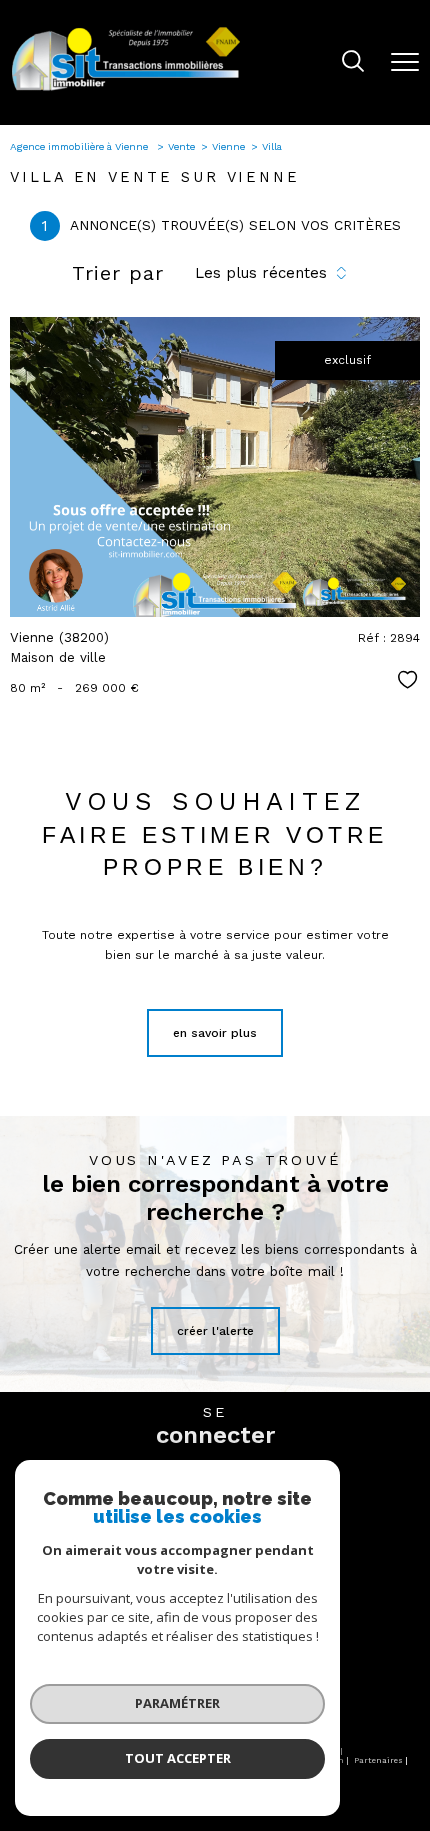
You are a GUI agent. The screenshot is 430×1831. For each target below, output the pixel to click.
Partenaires (378, 1760)
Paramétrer (177, 1703)
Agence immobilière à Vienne (80, 146)
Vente (181, 146)
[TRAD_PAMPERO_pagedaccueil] (126, 90)
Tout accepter (178, 1758)
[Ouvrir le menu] (405, 62)
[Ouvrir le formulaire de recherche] (353, 63)
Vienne (228, 146)
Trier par (118, 273)
